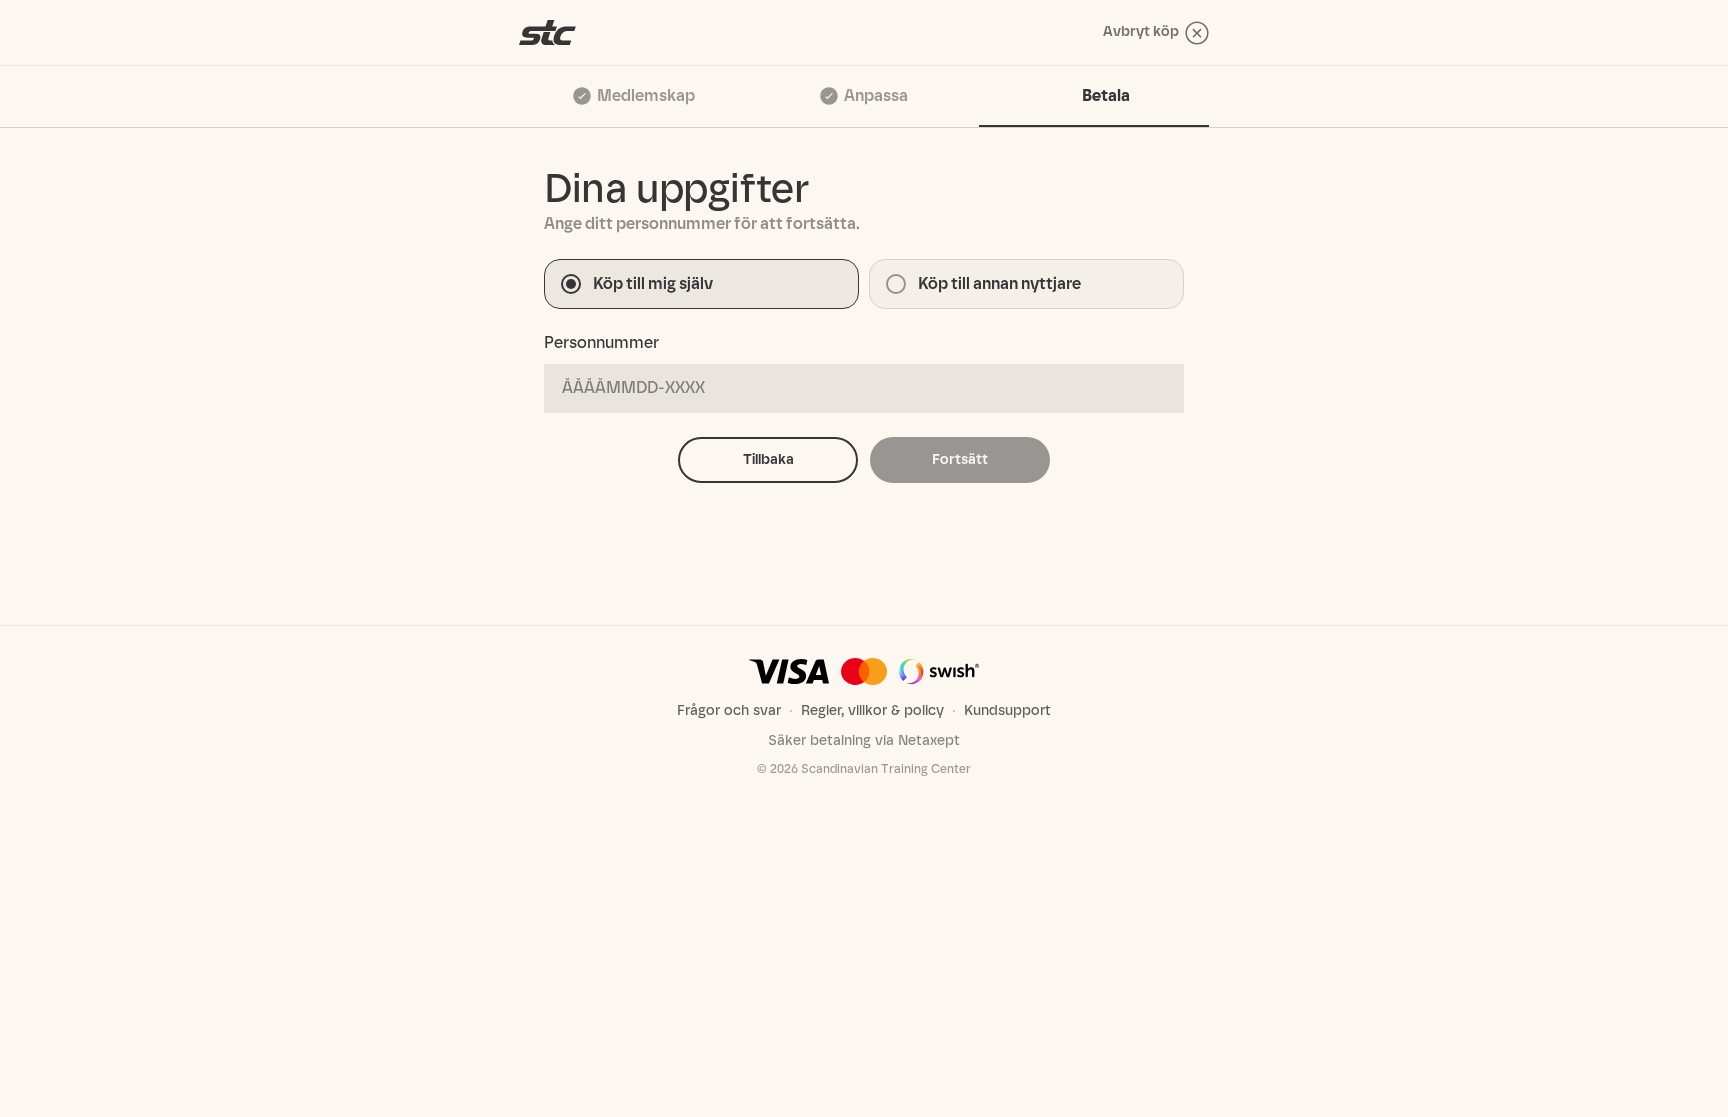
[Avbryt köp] (547, 32)
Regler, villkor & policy (872, 710)
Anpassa (876, 95)
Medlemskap (646, 95)
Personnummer (601, 342)
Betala (1106, 95)
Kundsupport (1007, 710)
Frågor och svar (729, 710)
